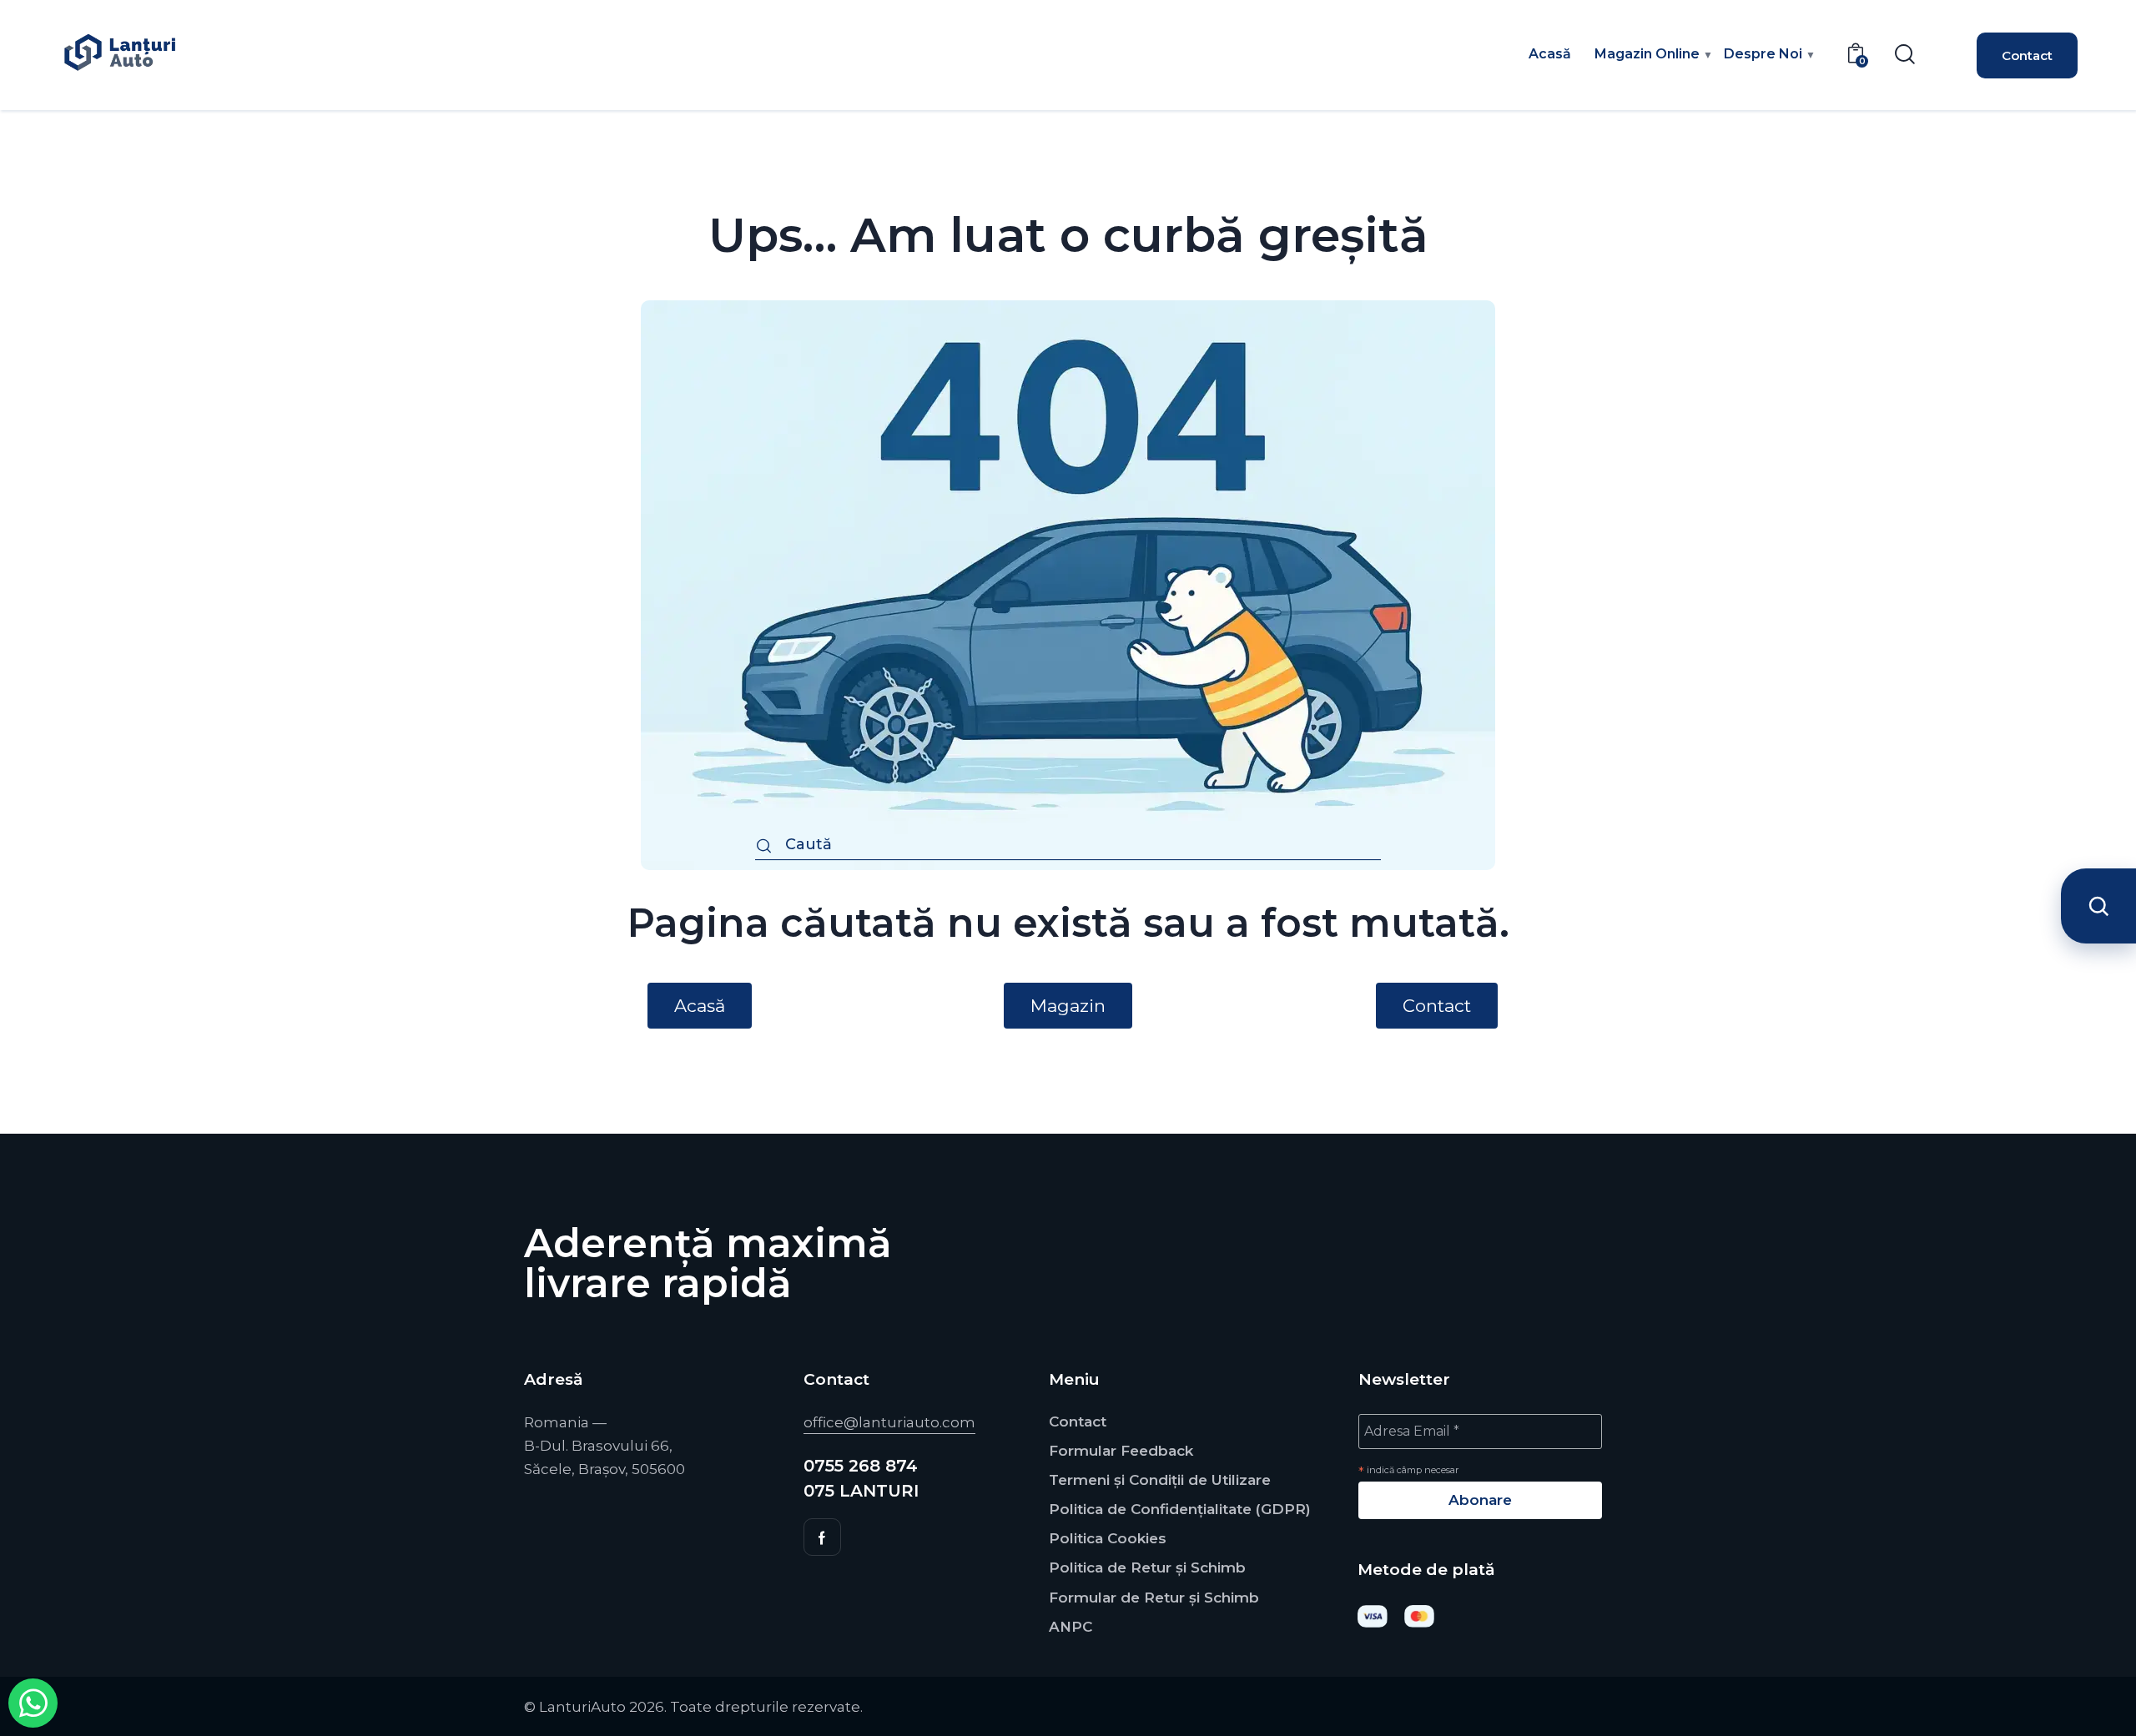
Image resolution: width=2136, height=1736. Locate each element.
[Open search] (2098, 906)
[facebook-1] (822, 1537)
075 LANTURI (861, 1491)
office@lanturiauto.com (889, 1422)
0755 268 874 (861, 1466)
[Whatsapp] (33, 1703)
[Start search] (764, 847)
